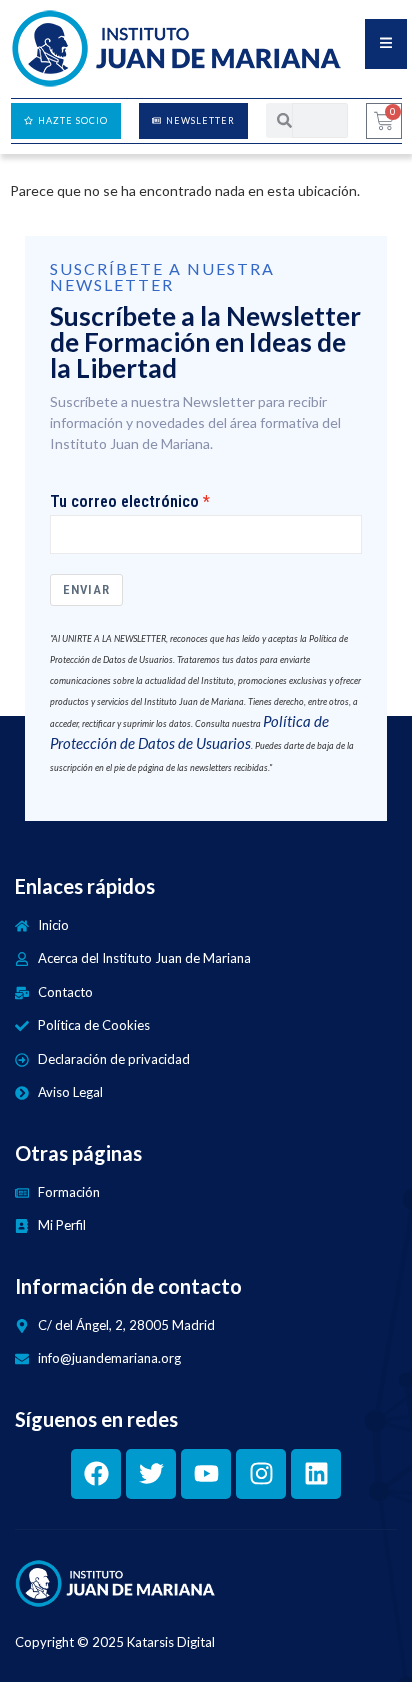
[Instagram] (261, 1474)
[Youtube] (206, 1474)
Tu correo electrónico (124, 502)
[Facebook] (96, 1474)
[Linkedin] (316, 1474)
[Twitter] (151, 1474)
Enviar (86, 589)
